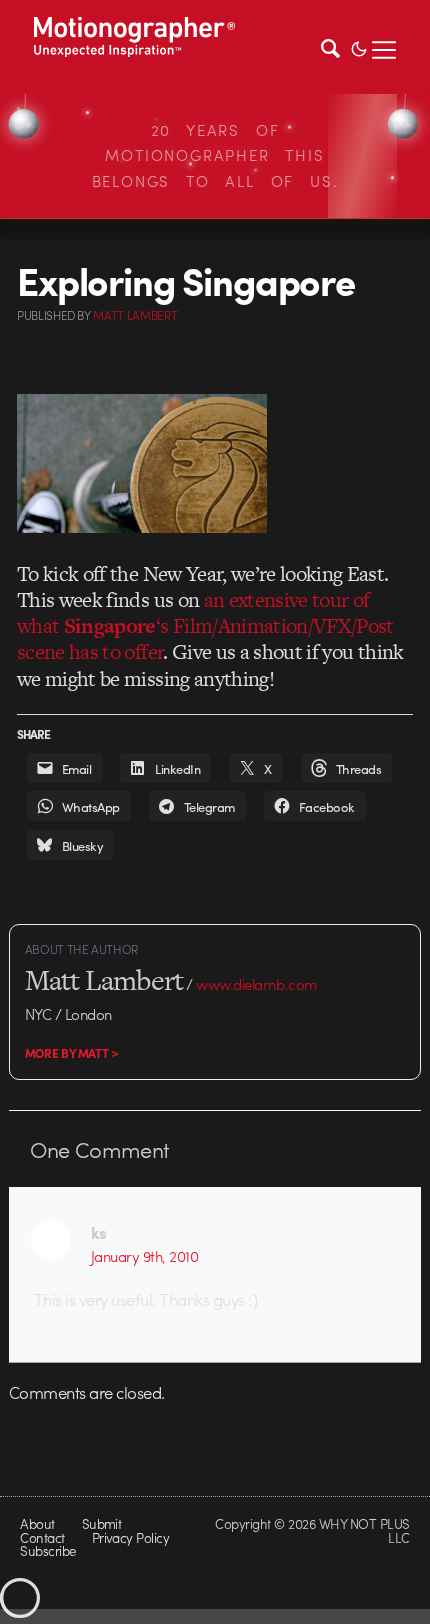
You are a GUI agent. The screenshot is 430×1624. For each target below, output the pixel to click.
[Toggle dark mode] (359, 47)
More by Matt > (72, 1053)
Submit (102, 1523)
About (37, 1523)
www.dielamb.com (256, 984)
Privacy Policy (131, 1537)
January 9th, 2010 (144, 1256)
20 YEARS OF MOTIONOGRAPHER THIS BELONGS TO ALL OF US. (215, 155)
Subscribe (47, 1550)
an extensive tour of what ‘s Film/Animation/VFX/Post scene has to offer (205, 625)
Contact (42, 1537)
